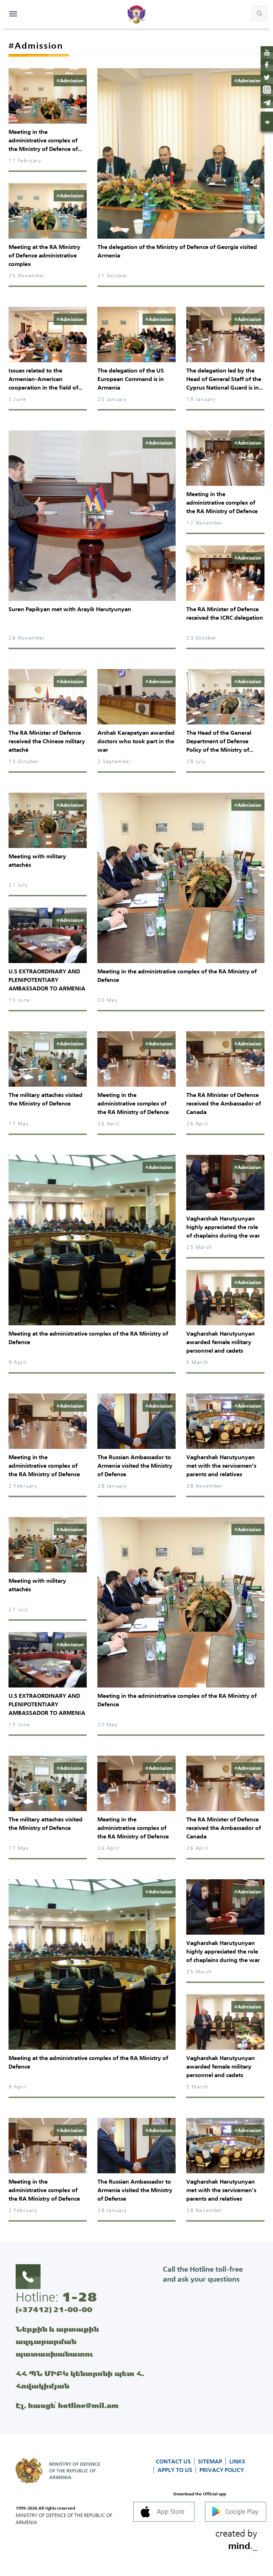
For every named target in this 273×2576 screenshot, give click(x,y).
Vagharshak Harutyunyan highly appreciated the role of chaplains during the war (223, 1227)
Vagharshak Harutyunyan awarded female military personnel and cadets (221, 1342)
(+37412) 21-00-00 (54, 2309)
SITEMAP (211, 2461)
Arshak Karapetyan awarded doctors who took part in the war (136, 741)
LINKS (237, 2461)
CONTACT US (174, 2461)
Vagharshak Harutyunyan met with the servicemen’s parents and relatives (221, 1466)
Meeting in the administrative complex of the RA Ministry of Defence (222, 502)
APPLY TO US (176, 2470)
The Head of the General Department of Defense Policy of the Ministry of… (220, 741)
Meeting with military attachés (37, 860)
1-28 (79, 2297)
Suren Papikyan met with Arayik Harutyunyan (70, 609)
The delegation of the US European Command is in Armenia (131, 379)
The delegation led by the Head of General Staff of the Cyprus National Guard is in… (225, 379)
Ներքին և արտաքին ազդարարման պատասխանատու (57, 2341)
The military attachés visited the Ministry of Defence (45, 1099)
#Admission (70, 81)
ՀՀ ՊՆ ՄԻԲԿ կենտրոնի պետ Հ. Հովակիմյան (80, 2380)
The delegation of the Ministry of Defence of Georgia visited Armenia (177, 251)
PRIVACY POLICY (222, 2470)
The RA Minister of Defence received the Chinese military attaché (47, 741)
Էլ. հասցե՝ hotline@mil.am (67, 2405)
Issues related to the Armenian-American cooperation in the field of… (45, 379)
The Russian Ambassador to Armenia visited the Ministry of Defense (135, 1466)
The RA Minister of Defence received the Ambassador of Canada (224, 1103)
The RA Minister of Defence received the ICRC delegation (225, 613)
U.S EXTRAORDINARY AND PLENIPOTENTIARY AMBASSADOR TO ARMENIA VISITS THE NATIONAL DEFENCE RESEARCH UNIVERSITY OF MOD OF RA (47, 993)
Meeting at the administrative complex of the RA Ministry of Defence (88, 1338)
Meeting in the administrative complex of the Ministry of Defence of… (45, 140)
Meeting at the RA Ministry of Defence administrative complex (44, 255)
